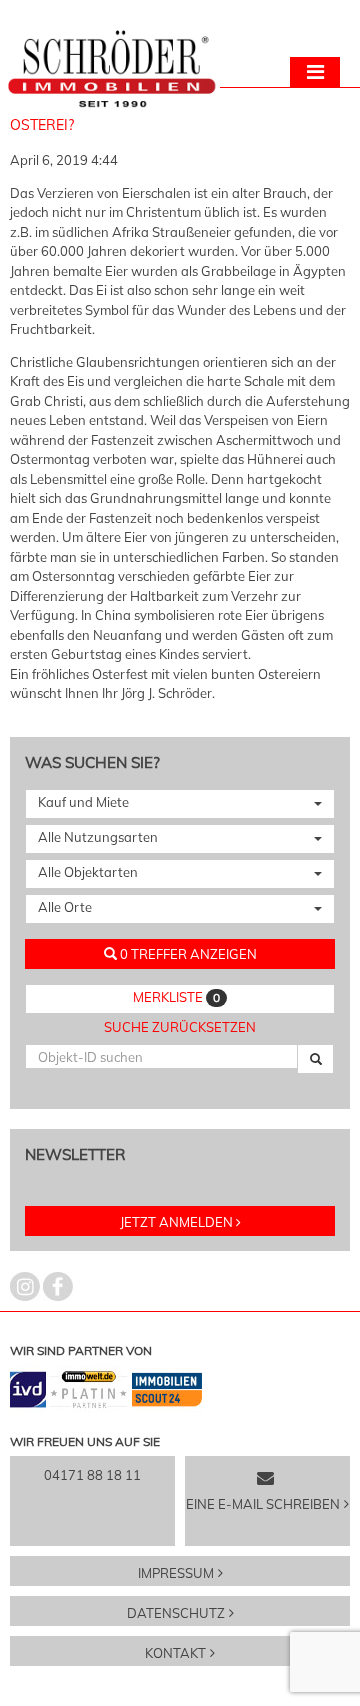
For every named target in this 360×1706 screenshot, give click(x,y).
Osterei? (42, 125)
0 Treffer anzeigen (187, 954)
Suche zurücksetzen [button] (180, 1027)
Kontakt (175, 1653)
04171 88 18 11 (92, 1475)
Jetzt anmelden (176, 1222)
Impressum (176, 1573)
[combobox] (180, 804)
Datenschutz (176, 1613)
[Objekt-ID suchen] (315, 1059)
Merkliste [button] (176, 997)
